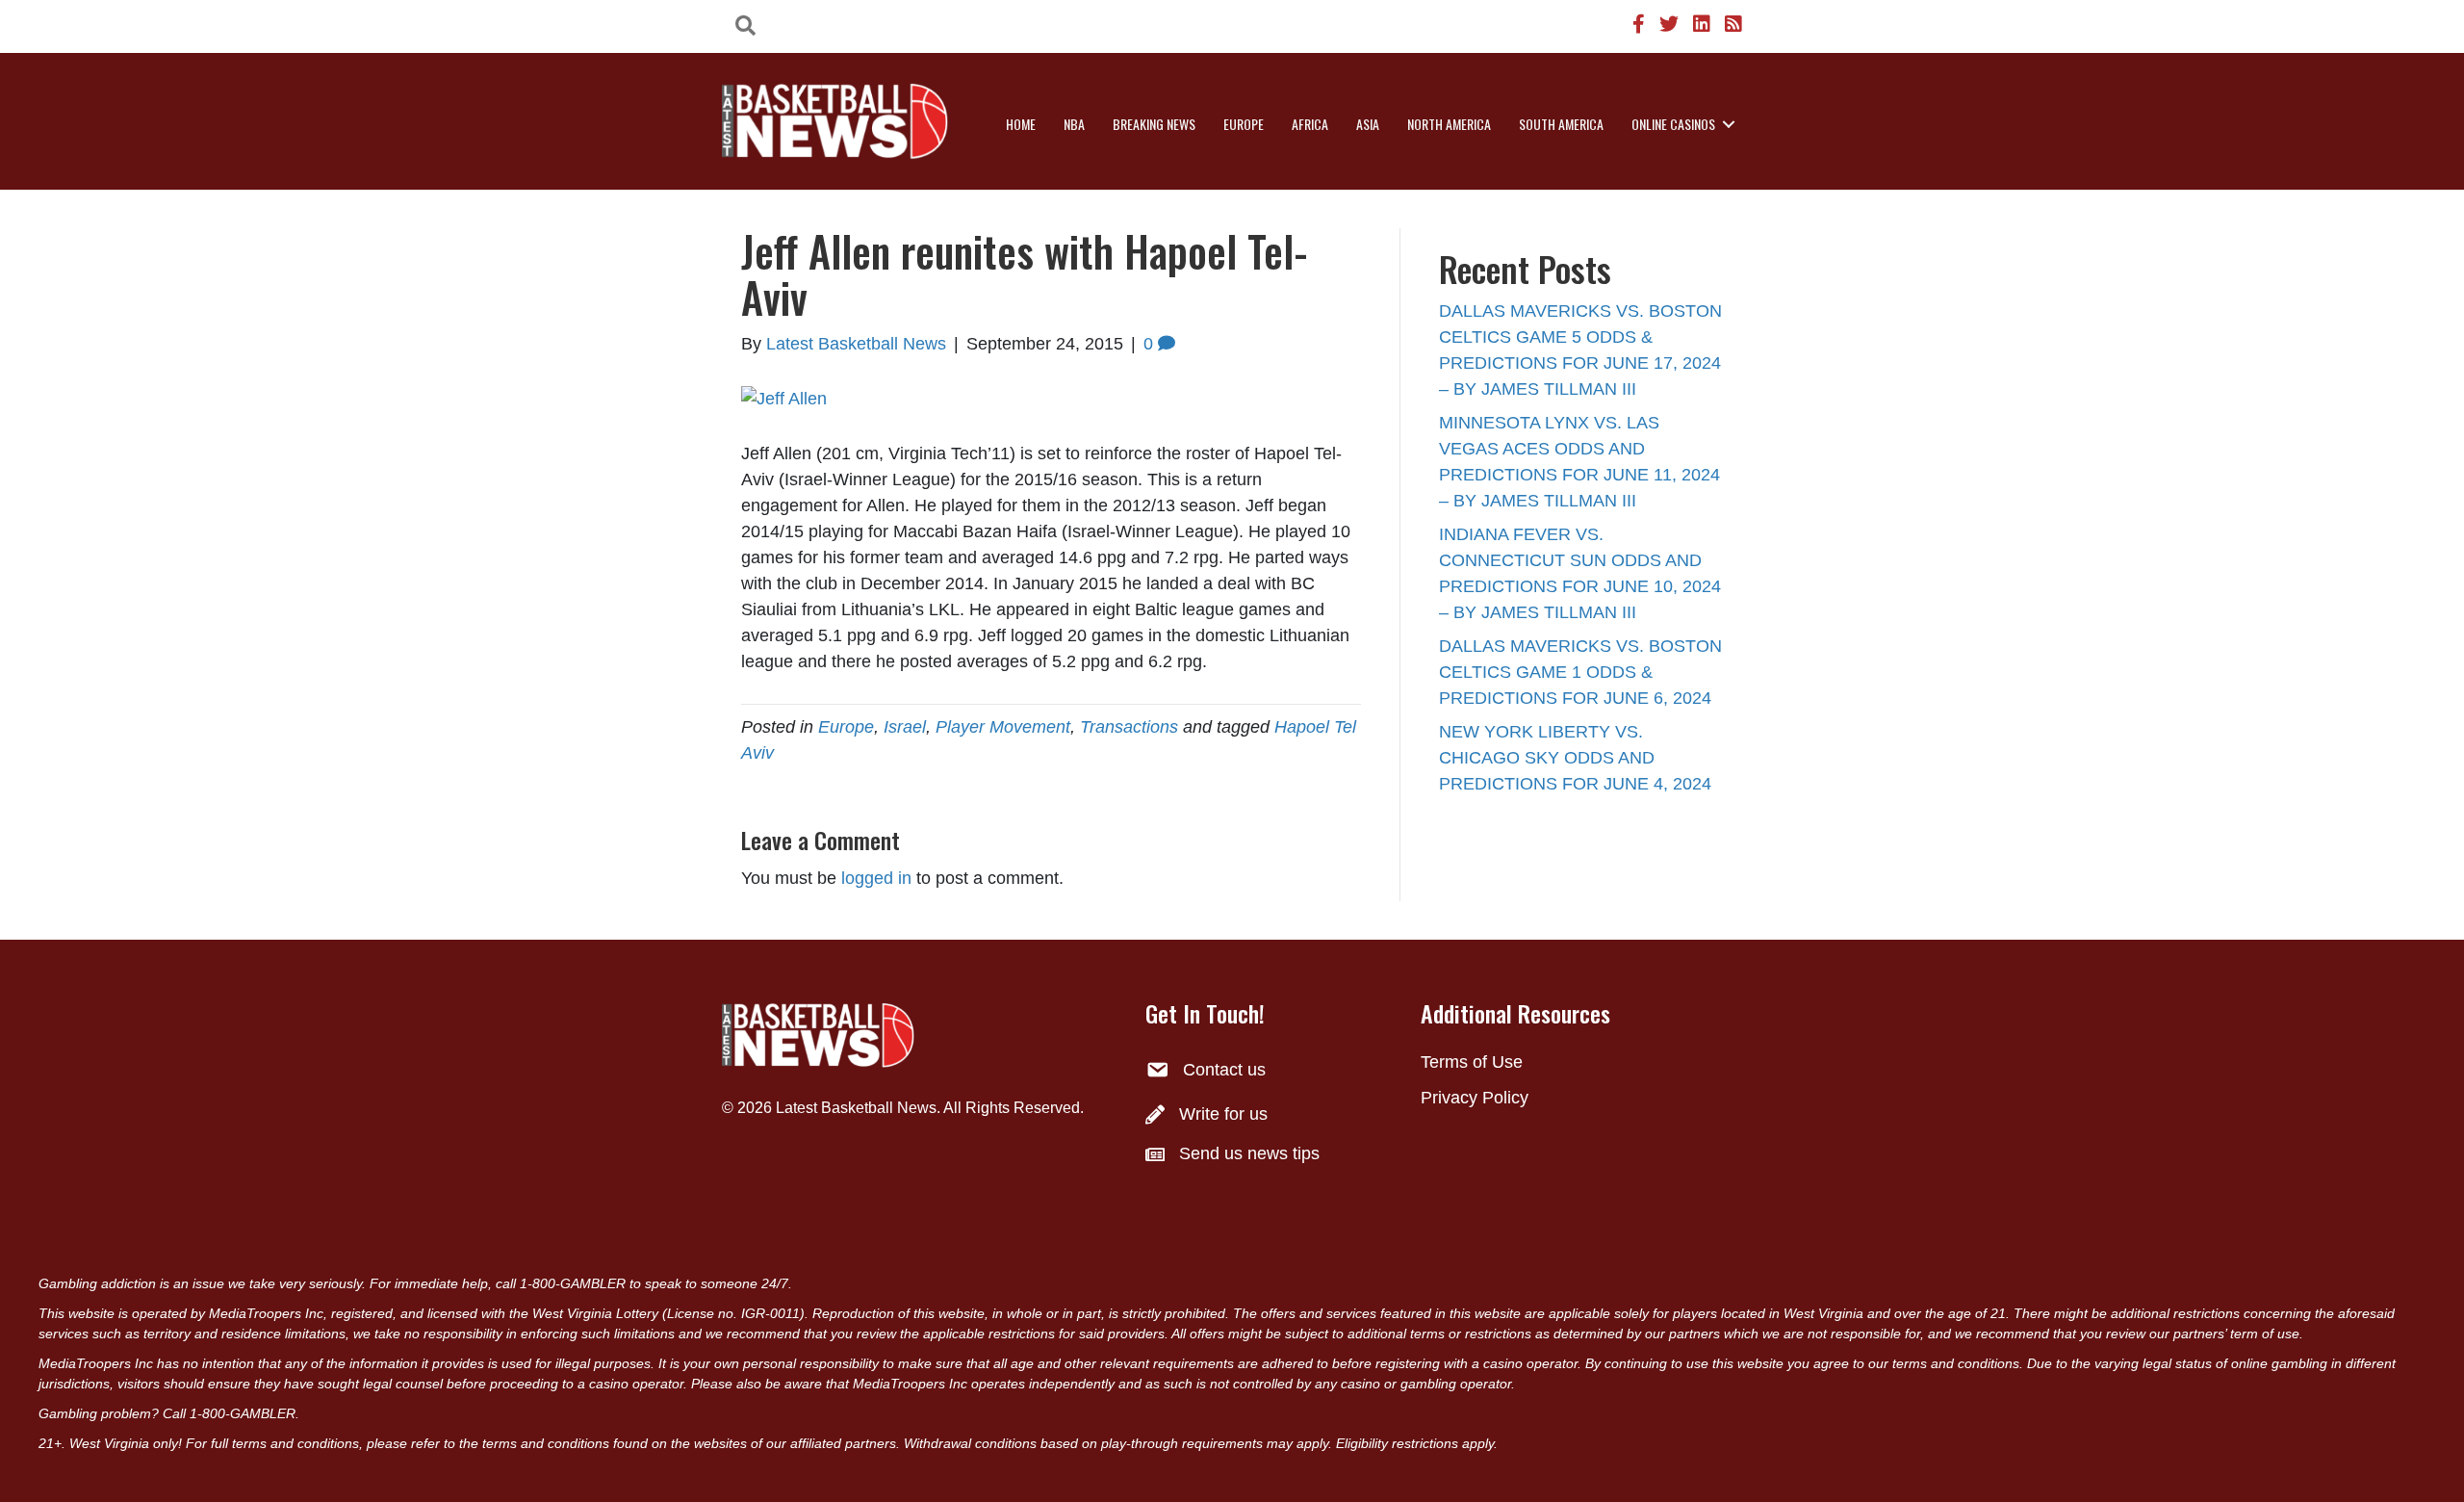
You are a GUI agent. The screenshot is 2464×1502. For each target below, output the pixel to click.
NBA (1074, 124)
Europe (1244, 124)
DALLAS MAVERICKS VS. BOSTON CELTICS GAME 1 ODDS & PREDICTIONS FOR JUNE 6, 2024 (1580, 672)
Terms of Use (1472, 1062)
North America (1449, 124)
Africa (1310, 124)
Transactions (1129, 727)
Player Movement (1003, 727)
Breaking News (1154, 124)
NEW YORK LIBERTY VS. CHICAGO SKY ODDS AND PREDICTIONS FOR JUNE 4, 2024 (1575, 758)
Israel (905, 727)
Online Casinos (1673, 124)
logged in (876, 878)
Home (1021, 124)
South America (1561, 124)
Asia (1368, 124)
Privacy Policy (1475, 1098)
